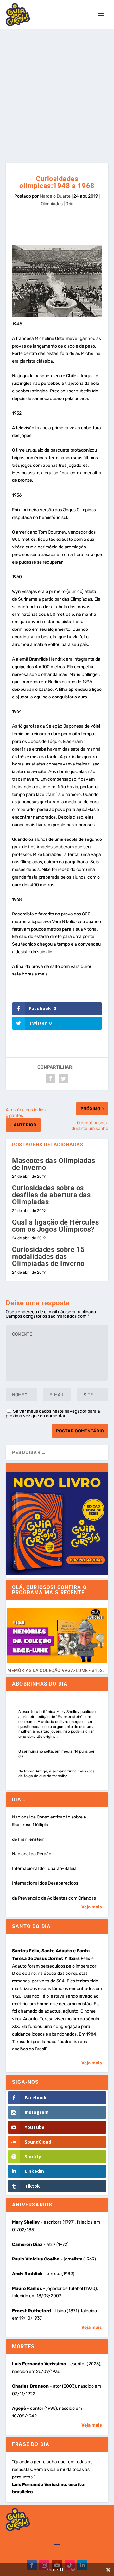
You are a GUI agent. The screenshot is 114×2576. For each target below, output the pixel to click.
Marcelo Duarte (55, 196)
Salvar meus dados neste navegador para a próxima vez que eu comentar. (53, 1414)
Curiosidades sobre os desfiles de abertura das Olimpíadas (51, 1195)
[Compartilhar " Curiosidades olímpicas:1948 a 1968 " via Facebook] (51, 1078)
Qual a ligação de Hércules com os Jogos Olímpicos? (55, 1226)
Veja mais (92, 1907)
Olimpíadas (52, 204)
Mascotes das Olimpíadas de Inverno (54, 1164)
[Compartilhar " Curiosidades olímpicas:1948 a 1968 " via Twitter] (63, 1078)
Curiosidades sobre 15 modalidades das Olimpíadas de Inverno (48, 1257)
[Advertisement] (57, 90)
